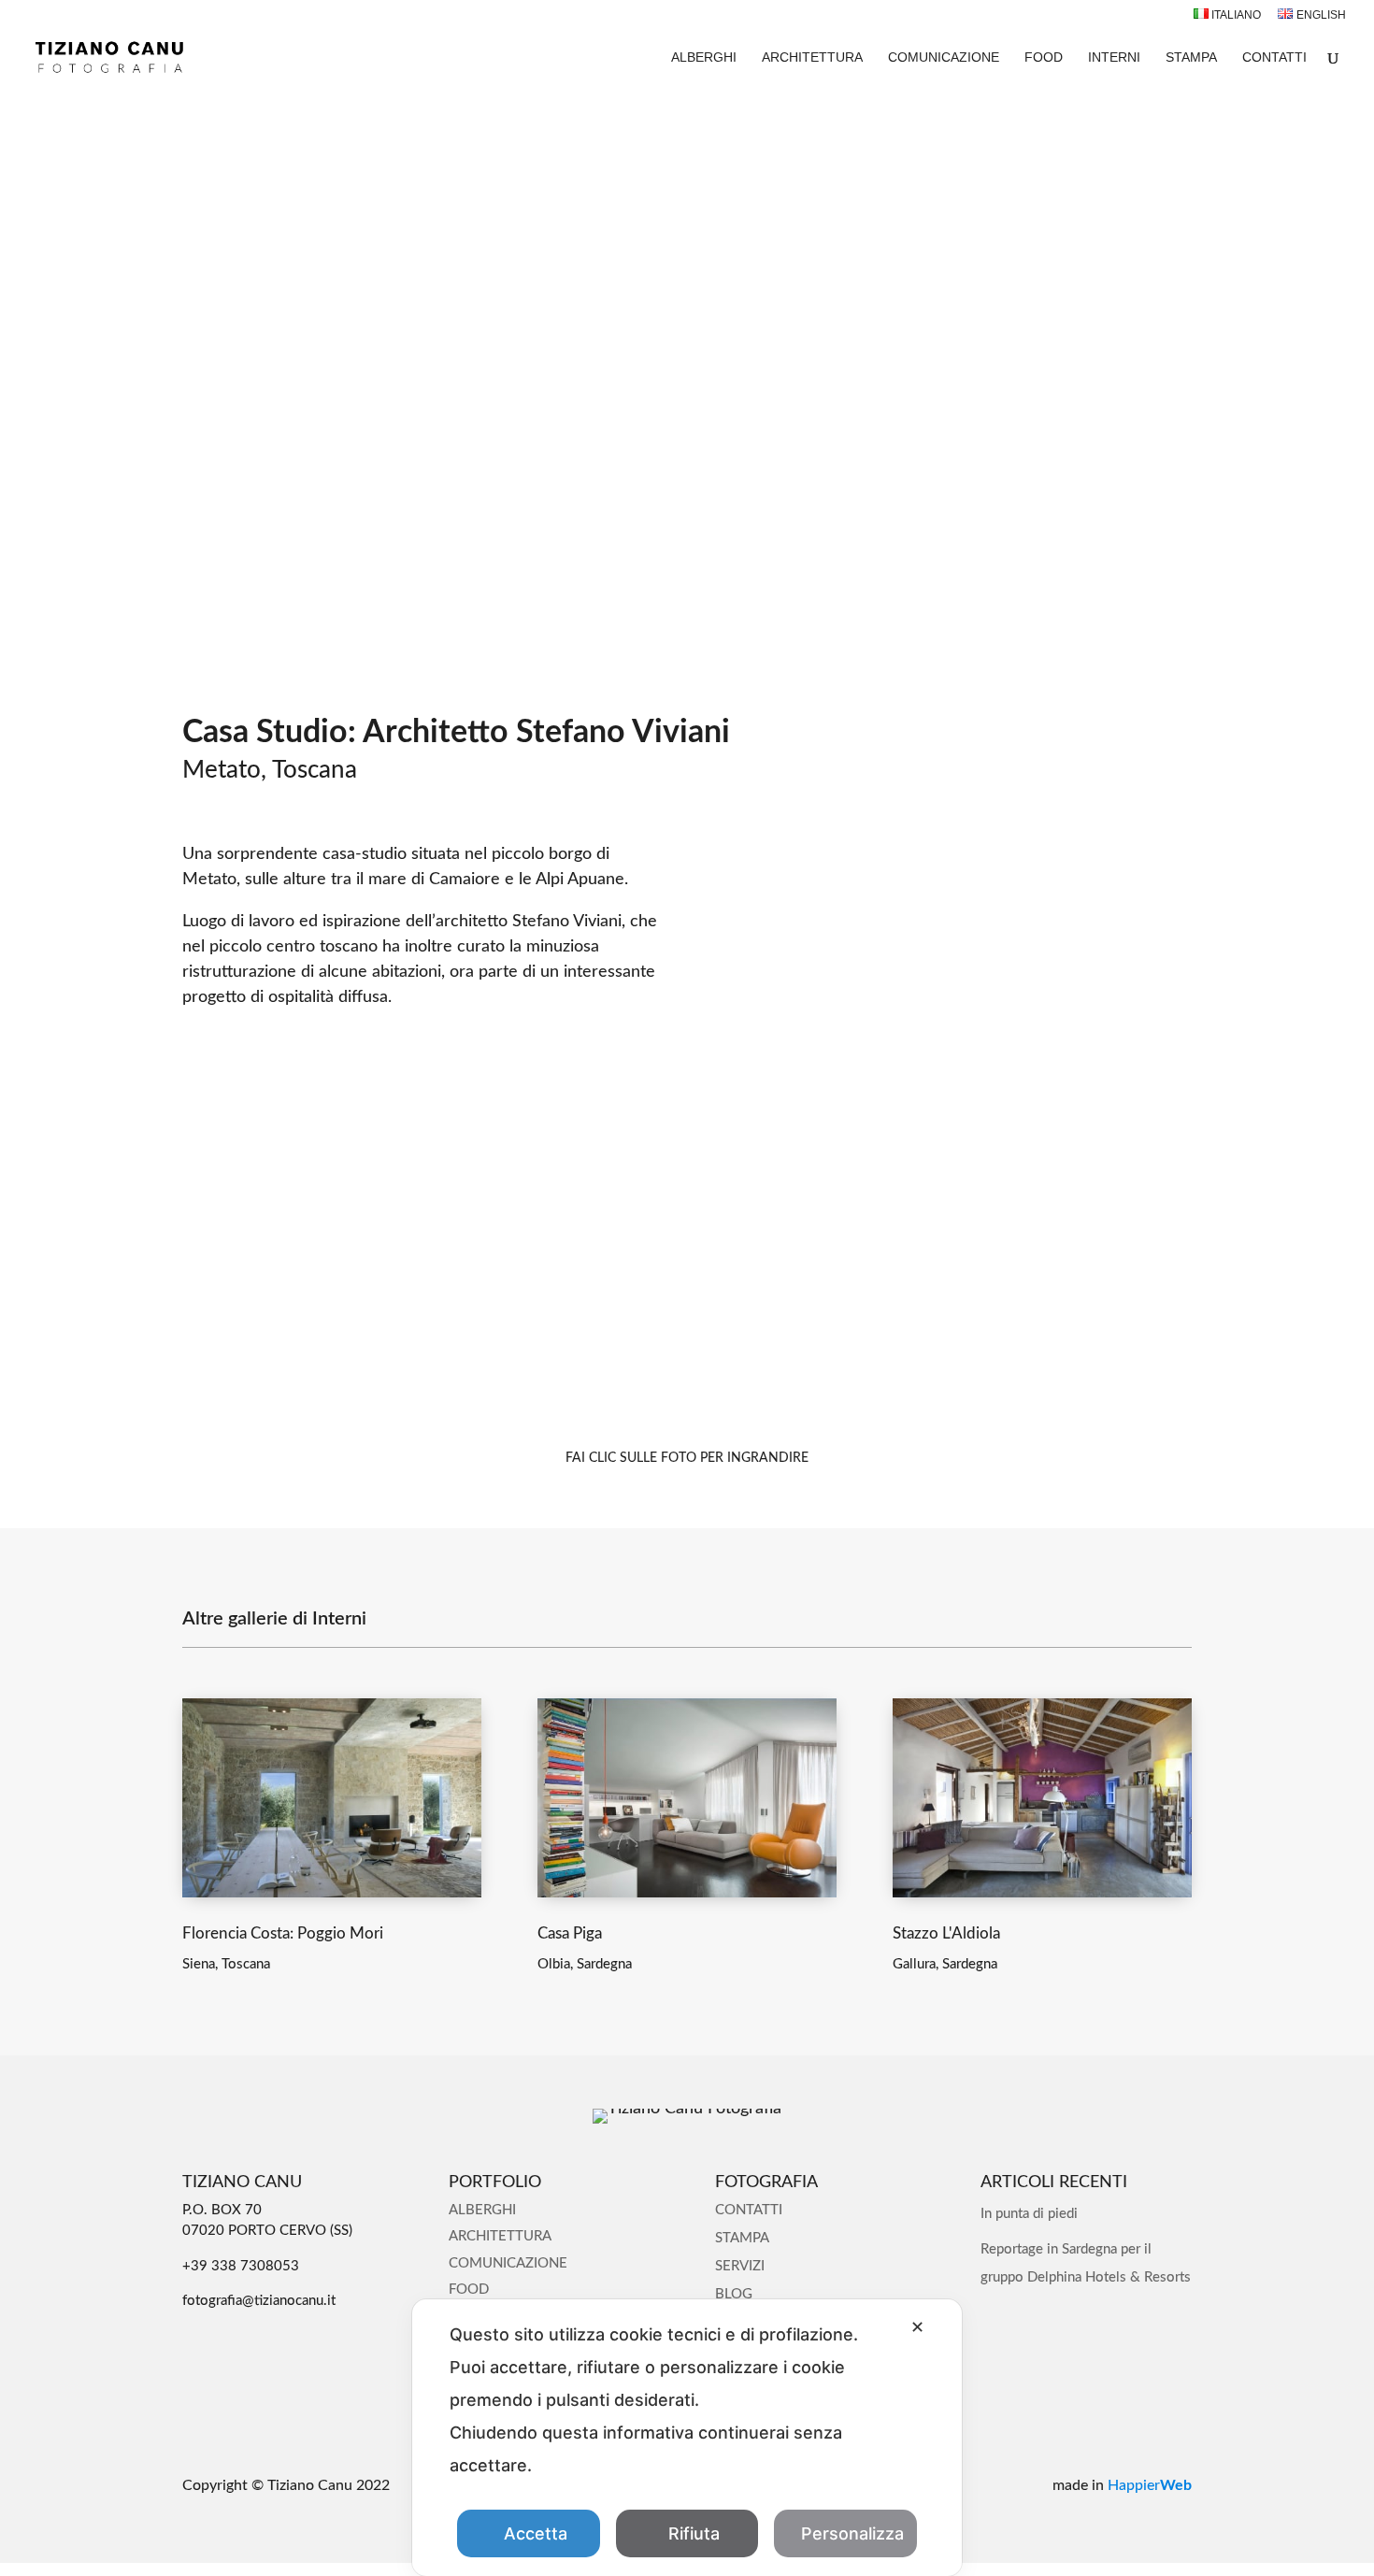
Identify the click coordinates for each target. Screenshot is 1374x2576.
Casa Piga (570, 1933)
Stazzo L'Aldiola (946, 1933)
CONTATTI (1274, 57)
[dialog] (687, 2438)
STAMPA (1191, 57)
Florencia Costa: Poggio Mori (283, 1933)
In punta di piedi (1029, 2214)
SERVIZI (740, 2266)
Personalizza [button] (852, 2533)
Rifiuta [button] (694, 2533)
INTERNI (1114, 57)
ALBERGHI (704, 57)
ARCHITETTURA (812, 57)
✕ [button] (917, 2327)
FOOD (1044, 57)
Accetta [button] (536, 2533)
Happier (1150, 2485)
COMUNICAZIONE (944, 57)
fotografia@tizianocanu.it (259, 2301)
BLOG (734, 2294)
